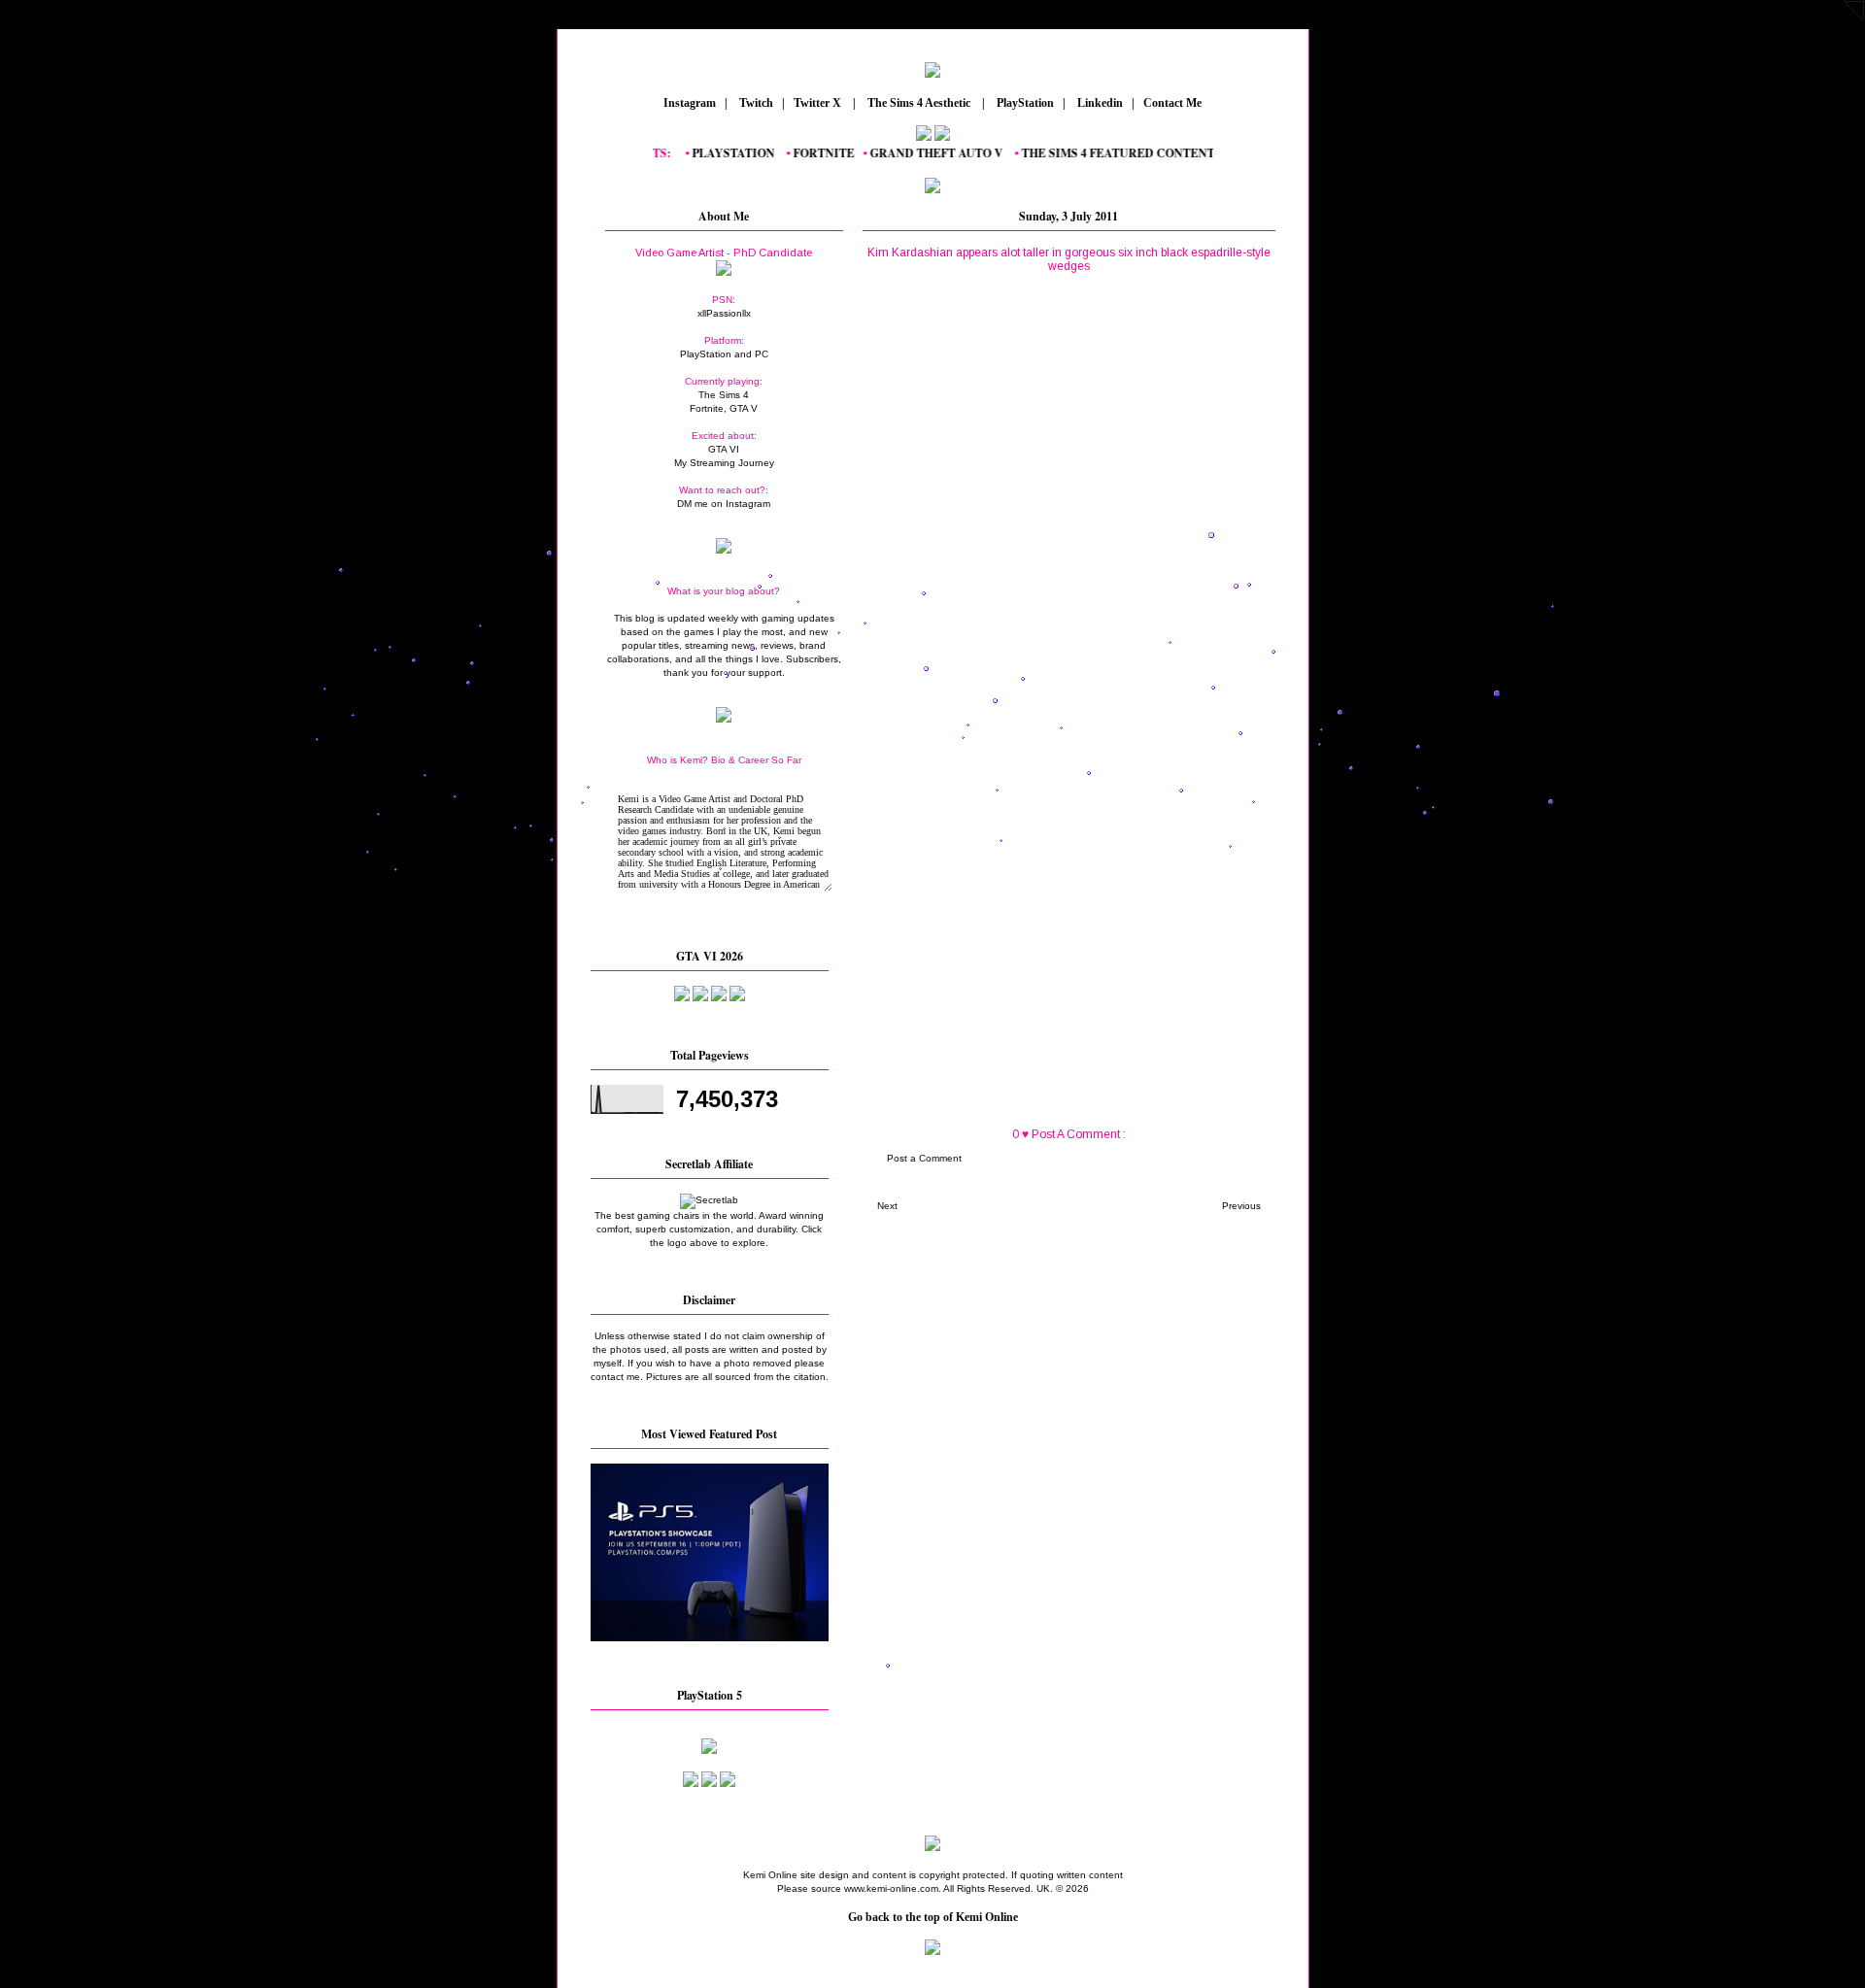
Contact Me (1174, 103)
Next (887, 1206)
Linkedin (1099, 103)
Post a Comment (924, 1158)
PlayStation (1024, 103)
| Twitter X (816, 103)
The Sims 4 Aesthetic (919, 103)
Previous (1241, 1206)
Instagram (688, 103)
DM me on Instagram (724, 504)
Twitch (755, 103)
